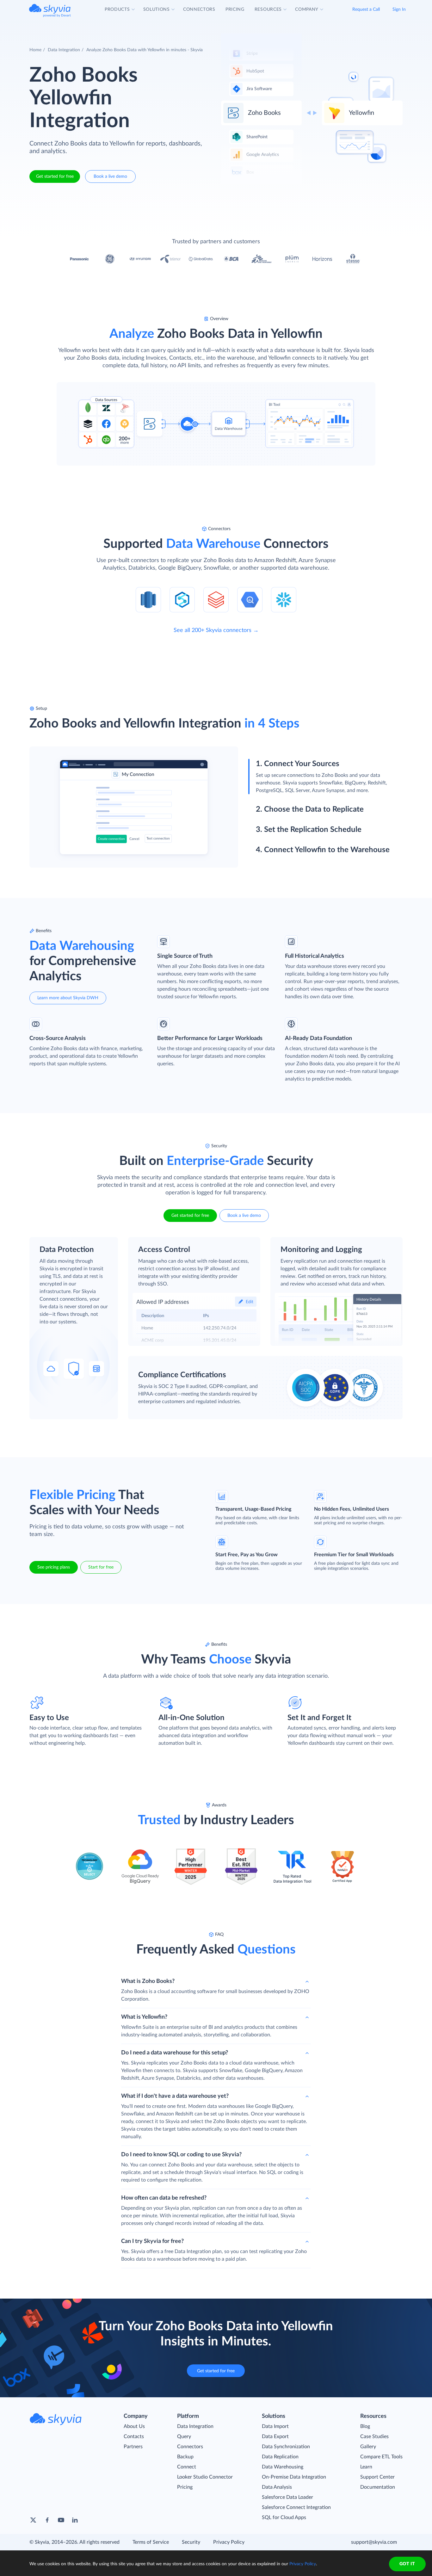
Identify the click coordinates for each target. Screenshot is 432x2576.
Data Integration (64, 50)
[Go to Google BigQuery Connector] (250, 599)
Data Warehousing (283, 2467)
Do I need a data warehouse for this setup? (175, 2053)
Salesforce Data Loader (287, 2497)
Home (35, 50)
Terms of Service (151, 2542)
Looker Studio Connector (205, 2477)
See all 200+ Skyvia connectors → (216, 630)
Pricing (185, 2487)
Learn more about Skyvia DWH (68, 998)
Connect (187, 2467)
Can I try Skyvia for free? (152, 2241)
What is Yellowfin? (144, 2017)
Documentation (378, 2487)
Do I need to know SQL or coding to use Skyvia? (181, 2155)
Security (191, 2542)
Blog (365, 2426)
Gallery (368, 2447)
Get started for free (55, 176)
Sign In (399, 9)
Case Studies (374, 2437)
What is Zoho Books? (148, 1981)
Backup (185, 2457)
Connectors (190, 2447)
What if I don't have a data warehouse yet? (175, 2096)
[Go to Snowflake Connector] (284, 599)
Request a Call (366, 9)
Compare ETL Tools (381, 2457)
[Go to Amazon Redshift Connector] (148, 599)
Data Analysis (277, 2487)
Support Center (377, 2477)
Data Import (275, 2426)
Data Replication (280, 2457)
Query (184, 2437)
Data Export (275, 2437)
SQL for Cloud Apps (284, 2517)
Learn (366, 2467)
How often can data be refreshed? (164, 2198)
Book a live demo (110, 176)
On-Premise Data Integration (294, 2477)
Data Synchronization (286, 2447)
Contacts (134, 2437)
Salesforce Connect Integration (296, 2507)
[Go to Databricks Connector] (216, 599)
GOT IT (407, 2564)
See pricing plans (54, 1567)
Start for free (101, 1567)
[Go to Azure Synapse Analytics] (182, 599)
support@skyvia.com (374, 2542)
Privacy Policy (229, 2542)
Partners (133, 2447)
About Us (134, 2426)
